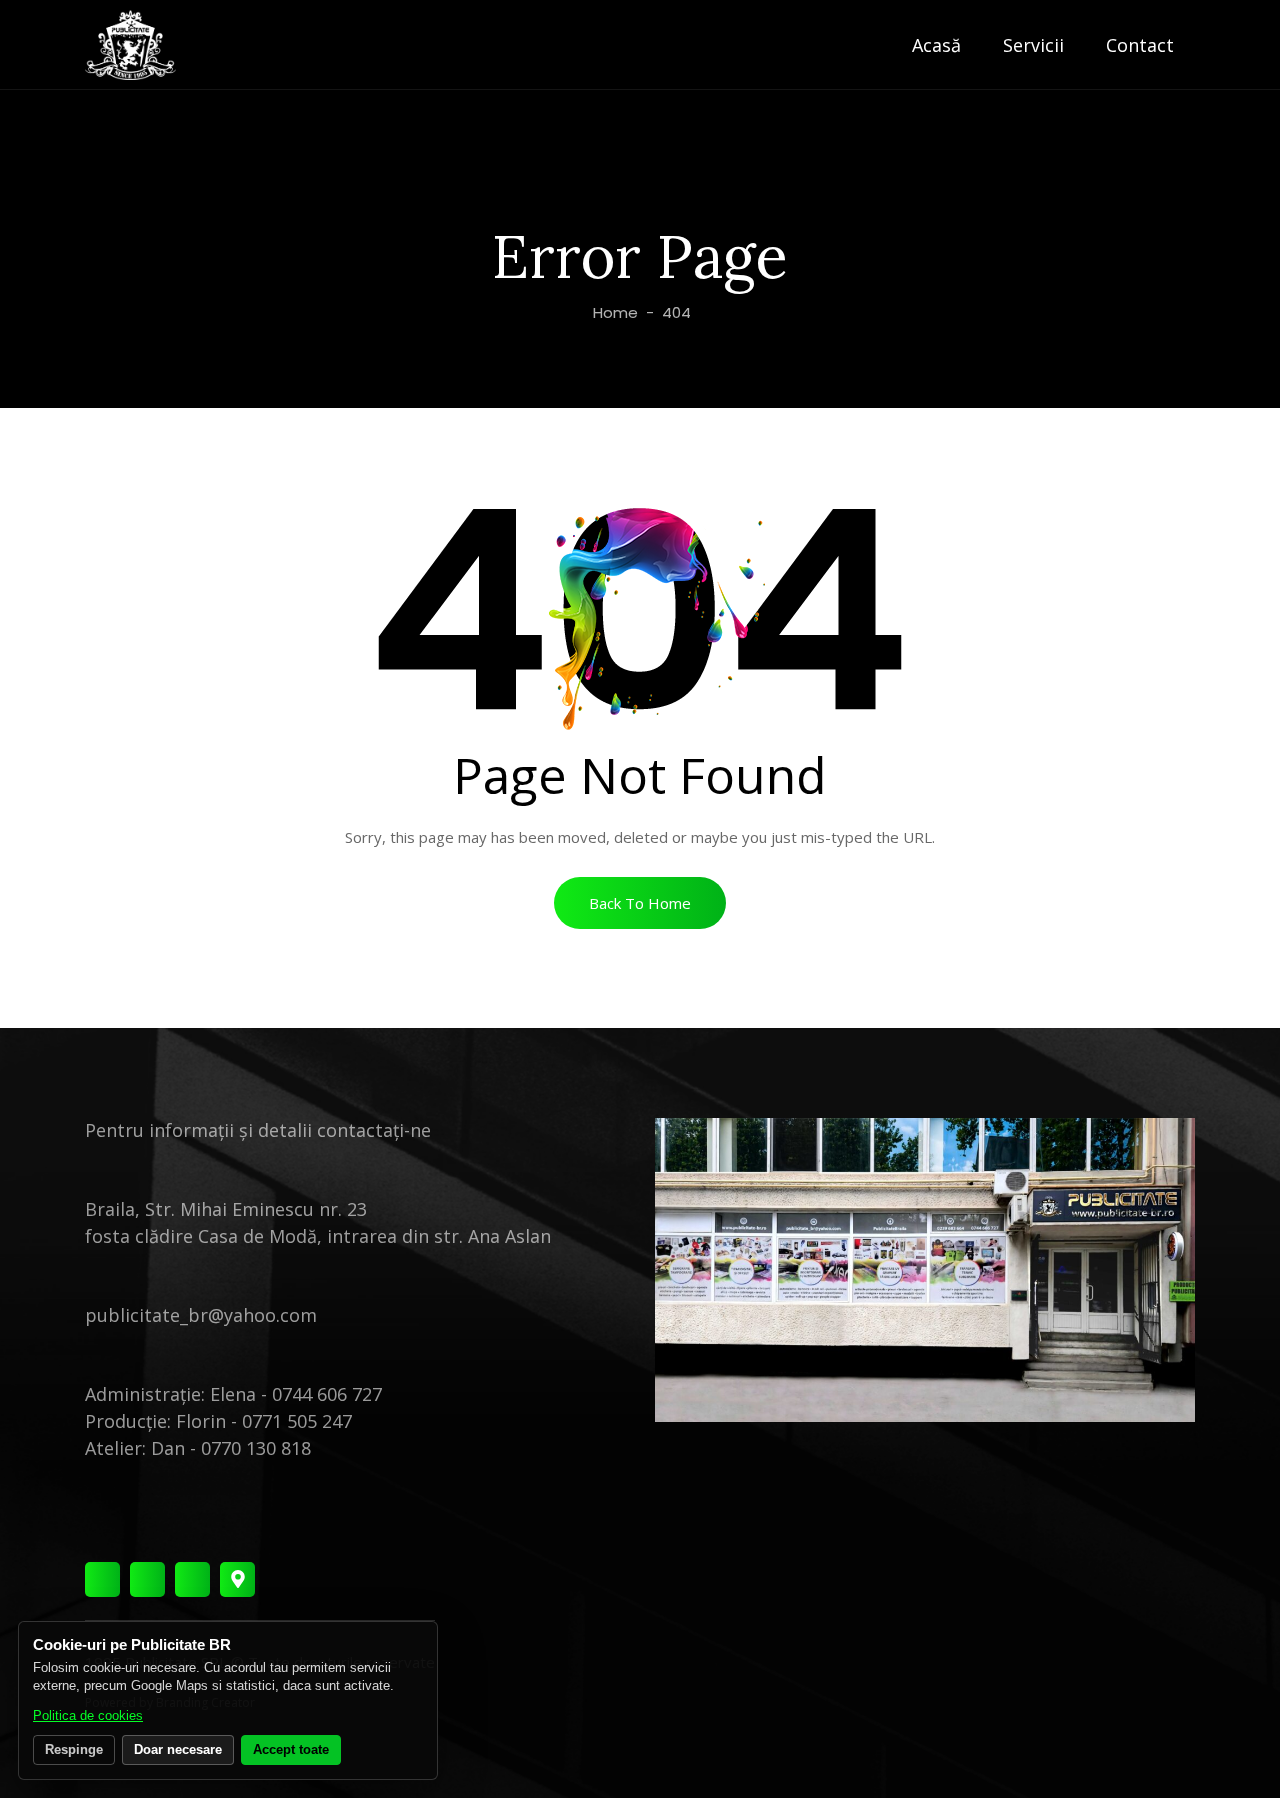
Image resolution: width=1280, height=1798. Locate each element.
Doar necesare (178, 1750)
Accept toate (291, 1750)
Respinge (74, 1750)
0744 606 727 (327, 1394)
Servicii (1033, 45)
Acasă (936, 45)
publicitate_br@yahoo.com (201, 1315)
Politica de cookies (88, 1716)
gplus (237, 1579)
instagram (147, 1579)
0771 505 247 (297, 1421)
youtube (192, 1579)
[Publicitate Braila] (130, 45)
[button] (640, 903)
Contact (1140, 45)
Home (613, 312)
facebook (102, 1579)
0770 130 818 (256, 1448)
